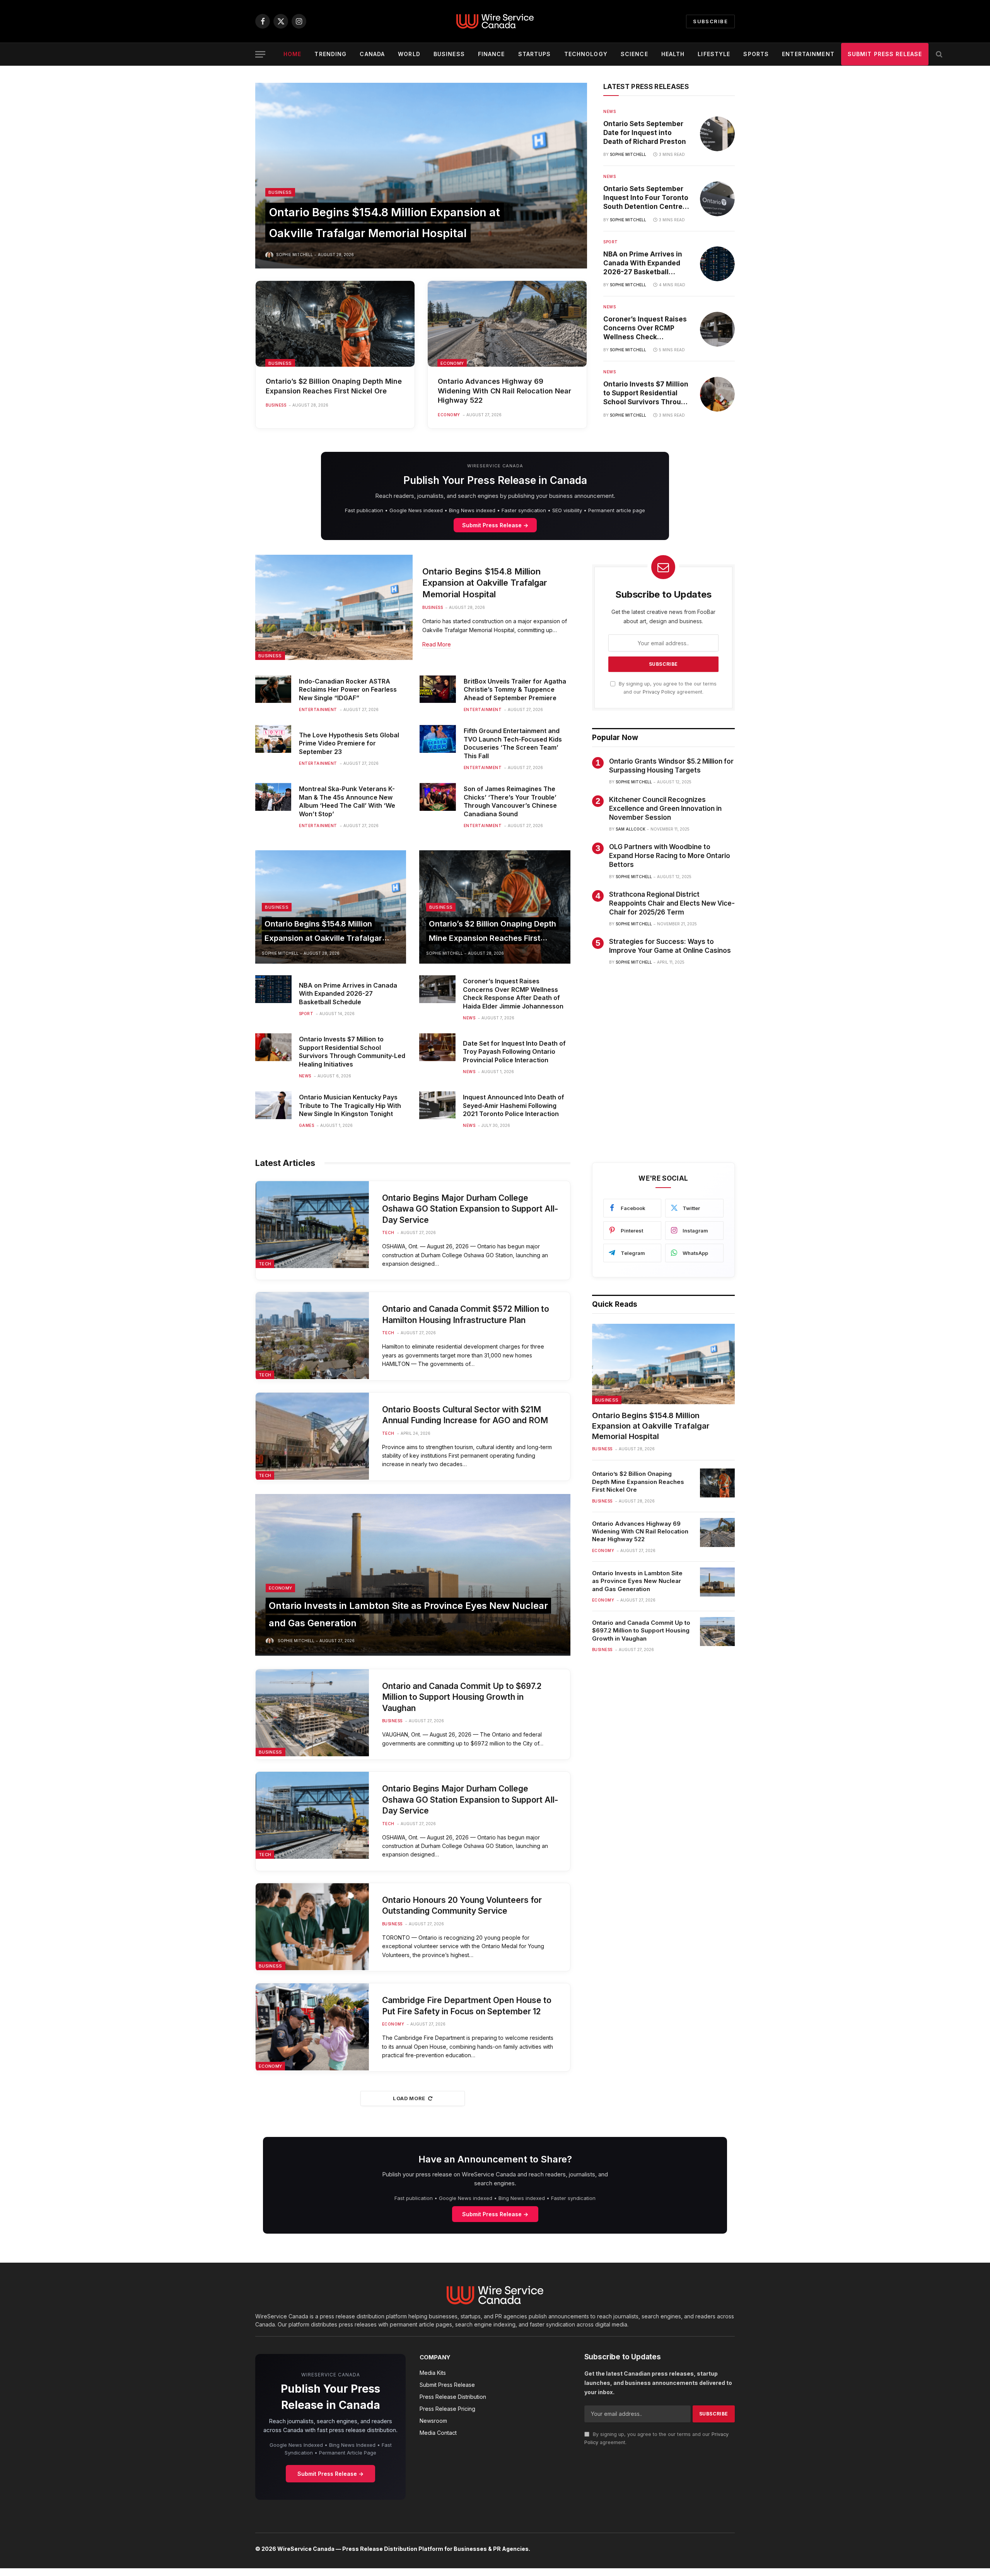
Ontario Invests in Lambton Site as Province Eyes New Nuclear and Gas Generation (637, 1581)
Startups (535, 54)
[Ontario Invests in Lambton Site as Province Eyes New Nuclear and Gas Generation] (413, 1575)
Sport (611, 242)
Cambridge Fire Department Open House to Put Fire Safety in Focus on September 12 (467, 2006)
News (609, 111)
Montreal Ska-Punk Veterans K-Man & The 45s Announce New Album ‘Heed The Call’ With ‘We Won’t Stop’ (347, 801)
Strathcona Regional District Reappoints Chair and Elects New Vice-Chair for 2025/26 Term (672, 903)
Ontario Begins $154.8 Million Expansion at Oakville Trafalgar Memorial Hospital (485, 583)
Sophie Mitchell (294, 255)
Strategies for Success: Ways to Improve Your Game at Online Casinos (670, 946)
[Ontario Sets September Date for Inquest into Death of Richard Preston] (717, 134)
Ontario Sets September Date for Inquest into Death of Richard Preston (645, 133)
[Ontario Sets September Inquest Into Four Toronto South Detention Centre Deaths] (717, 199)
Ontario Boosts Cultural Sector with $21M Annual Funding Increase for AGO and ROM (465, 1415)
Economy (452, 363)
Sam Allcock (631, 829)
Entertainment (808, 54)
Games (307, 1125)
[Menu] (260, 54)
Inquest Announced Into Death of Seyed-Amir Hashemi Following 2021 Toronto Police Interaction (514, 1106)
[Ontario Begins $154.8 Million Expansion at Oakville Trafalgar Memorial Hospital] (421, 176)
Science (634, 54)
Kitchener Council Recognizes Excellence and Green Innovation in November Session (665, 809)
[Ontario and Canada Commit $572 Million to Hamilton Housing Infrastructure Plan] (312, 1336)
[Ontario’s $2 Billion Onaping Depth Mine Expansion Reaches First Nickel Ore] (335, 324)
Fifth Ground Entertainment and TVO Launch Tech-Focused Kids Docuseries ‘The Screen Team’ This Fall (513, 743)
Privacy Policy (659, 692)
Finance (492, 54)
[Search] (938, 54)
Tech (265, 1264)
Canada (372, 54)
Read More (437, 644)
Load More (409, 2098)
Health (673, 54)
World (409, 54)
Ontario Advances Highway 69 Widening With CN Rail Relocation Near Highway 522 (504, 391)
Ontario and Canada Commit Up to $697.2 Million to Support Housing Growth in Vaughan (462, 1697)
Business (449, 54)
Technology (586, 54)
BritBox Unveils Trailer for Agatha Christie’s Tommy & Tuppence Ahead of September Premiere (515, 690)
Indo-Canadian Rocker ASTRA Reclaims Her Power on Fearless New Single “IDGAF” (348, 690)
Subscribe (710, 21)
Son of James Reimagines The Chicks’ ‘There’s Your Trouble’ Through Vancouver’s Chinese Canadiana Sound (510, 801)
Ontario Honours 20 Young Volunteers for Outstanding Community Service (462, 1906)
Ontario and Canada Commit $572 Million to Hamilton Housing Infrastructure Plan (466, 1314)
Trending (330, 54)
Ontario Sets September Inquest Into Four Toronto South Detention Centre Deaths (646, 198)
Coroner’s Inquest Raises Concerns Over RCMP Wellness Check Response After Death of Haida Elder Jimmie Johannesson (645, 328)
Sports (756, 54)
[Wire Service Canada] (495, 21)
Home (292, 54)
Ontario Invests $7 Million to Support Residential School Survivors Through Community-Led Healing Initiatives (646, 394)
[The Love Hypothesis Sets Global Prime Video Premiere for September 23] (273, 739)
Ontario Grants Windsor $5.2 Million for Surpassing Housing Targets (671, 766)
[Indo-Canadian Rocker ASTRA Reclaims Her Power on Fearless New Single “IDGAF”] (273, 689)
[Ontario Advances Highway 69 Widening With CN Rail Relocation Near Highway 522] (507, 324)
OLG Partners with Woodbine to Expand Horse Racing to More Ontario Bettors (670, 856)
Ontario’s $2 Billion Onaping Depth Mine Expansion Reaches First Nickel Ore (334, 386)
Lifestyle (714, 54)
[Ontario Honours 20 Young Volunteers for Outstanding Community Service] (312, 1927)
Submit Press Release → (495, 525)
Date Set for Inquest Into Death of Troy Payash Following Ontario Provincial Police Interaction (514, 1052)
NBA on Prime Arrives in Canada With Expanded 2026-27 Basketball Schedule (643, 263)
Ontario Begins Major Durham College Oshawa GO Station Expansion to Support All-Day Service (470, 1209)
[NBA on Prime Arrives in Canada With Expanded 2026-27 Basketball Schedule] (717, 264)
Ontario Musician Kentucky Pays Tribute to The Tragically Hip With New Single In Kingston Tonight (350, 1106)
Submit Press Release (885, 54)
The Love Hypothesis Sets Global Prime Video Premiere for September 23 (349, 744)
